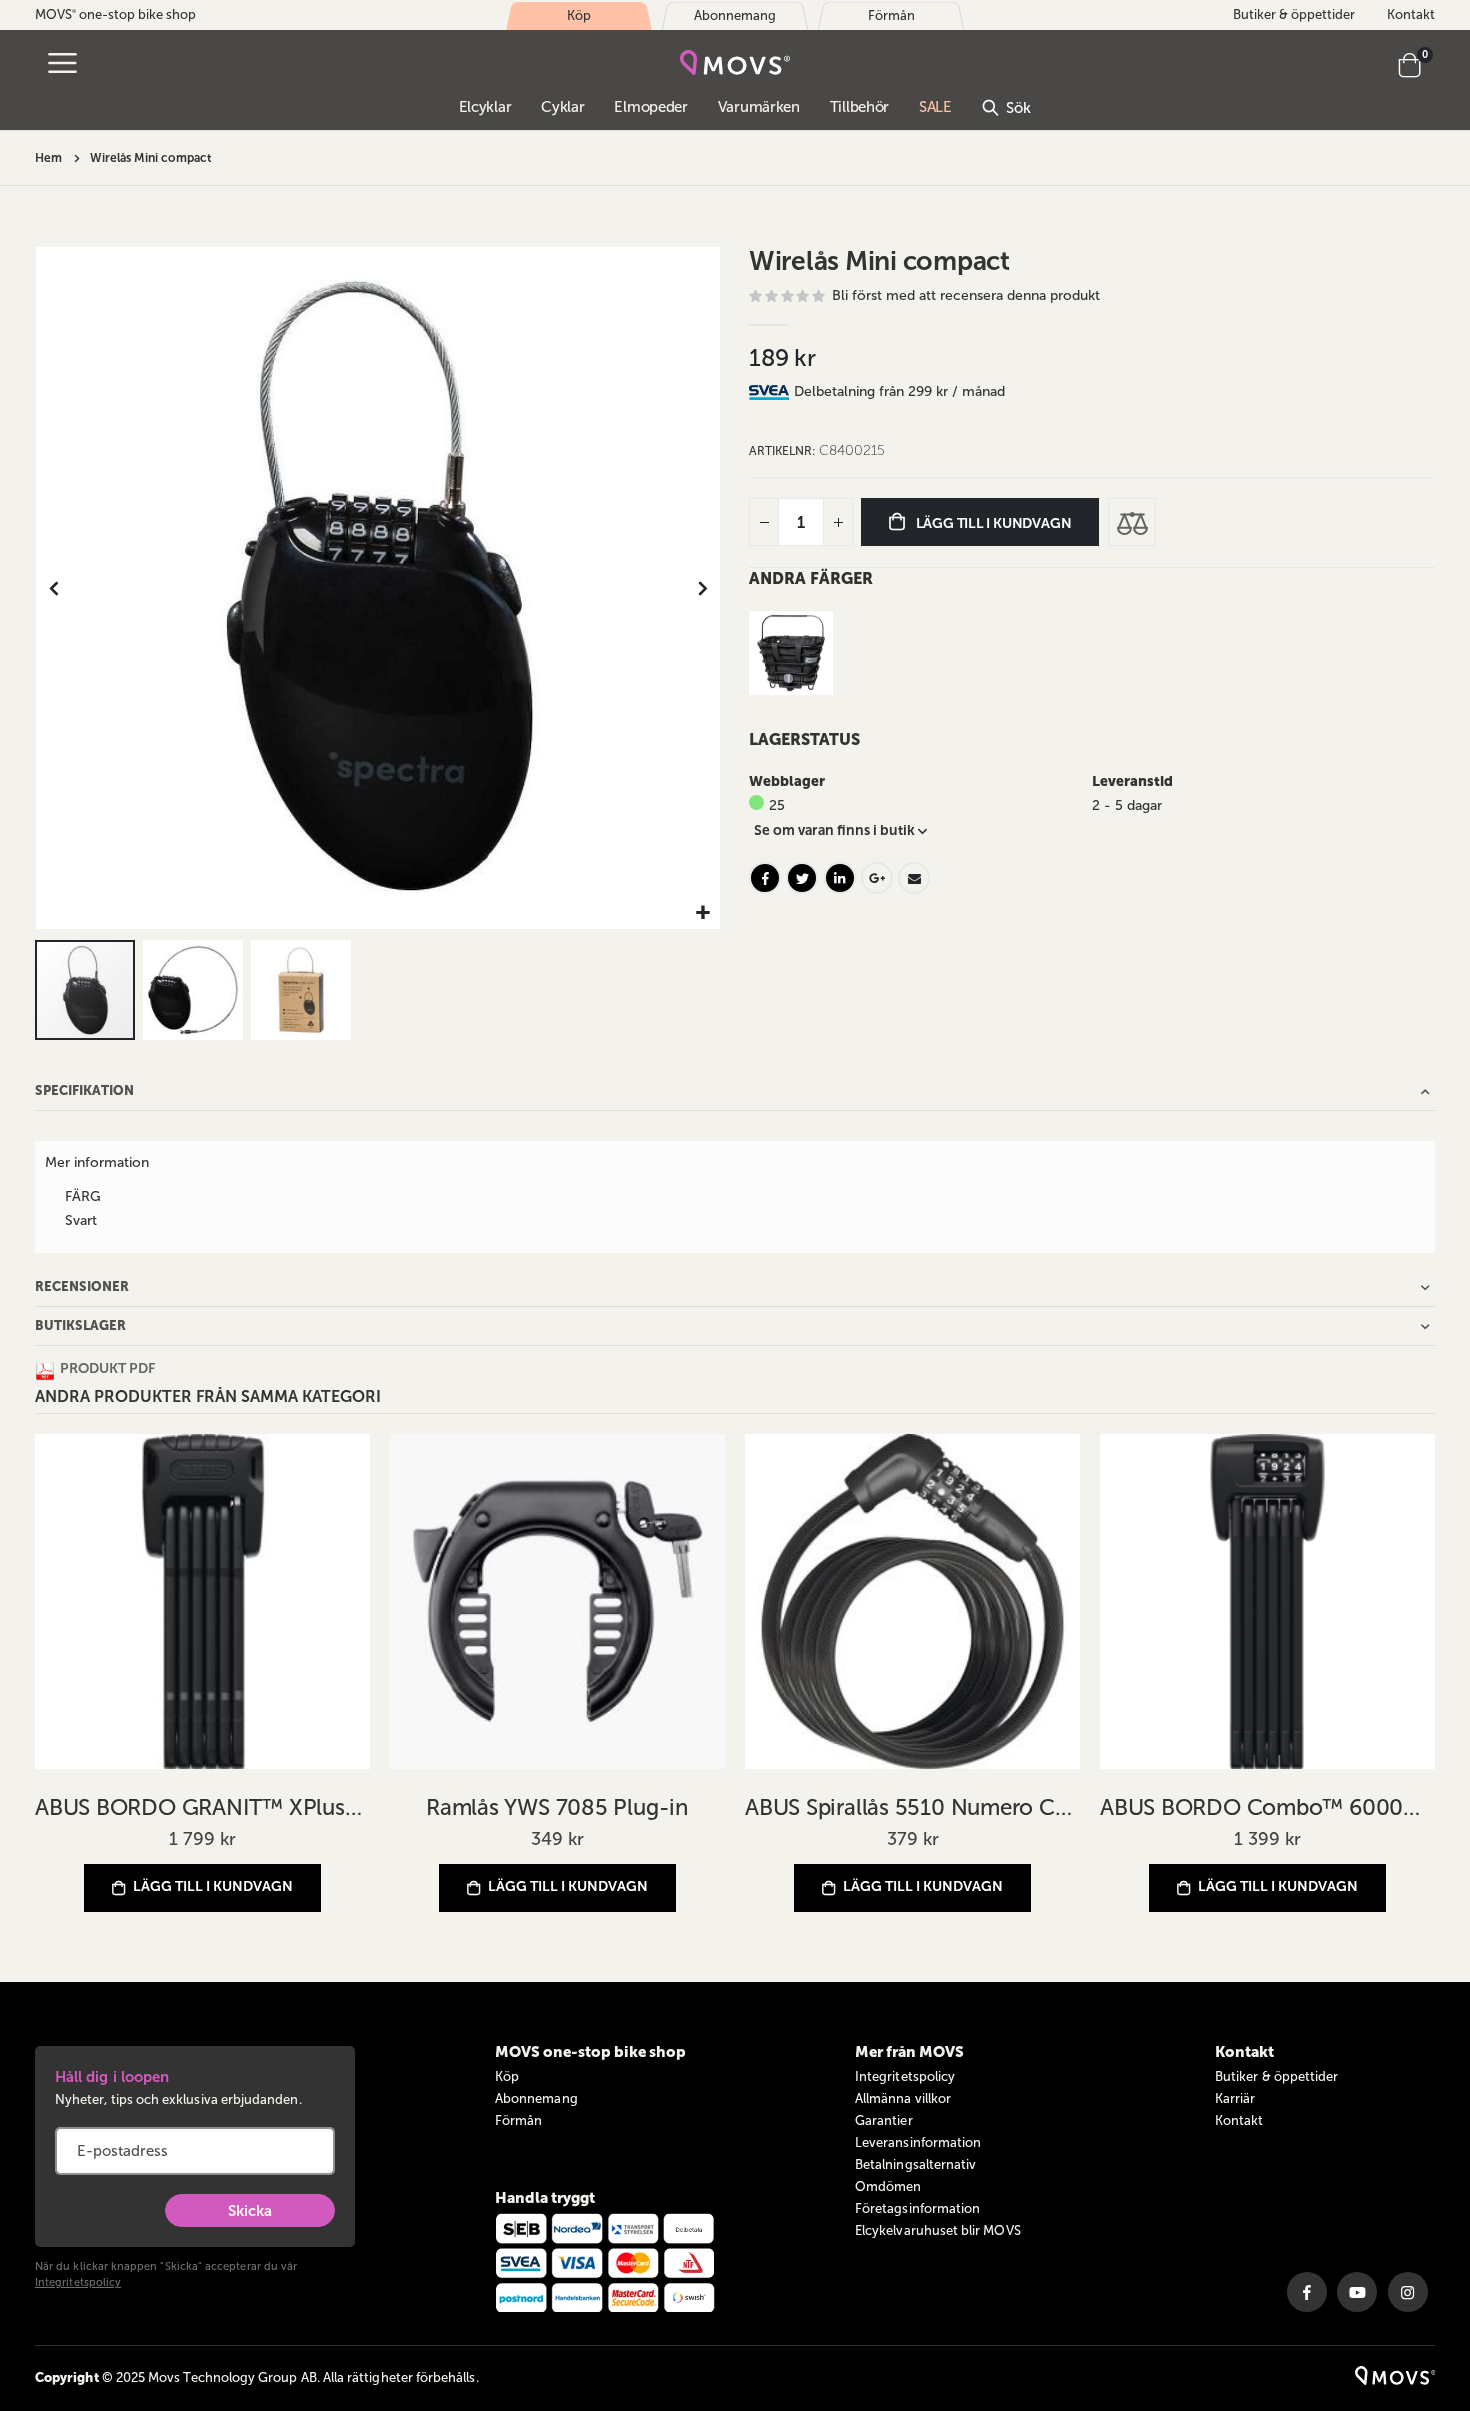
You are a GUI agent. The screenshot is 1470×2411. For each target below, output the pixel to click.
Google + (877, 878)
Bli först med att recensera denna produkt (966, 295)
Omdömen (888, 2186)
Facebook (765, 878)
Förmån (518, 2120)
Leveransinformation (918, 2142)
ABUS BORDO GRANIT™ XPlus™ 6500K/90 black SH (202, 1807)
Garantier (884, 2120)
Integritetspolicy (78, 2282)
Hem (48, 158)
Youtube (1357, 2292)
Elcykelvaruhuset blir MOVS (938, 2230)
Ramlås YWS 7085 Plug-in (557, 1807)
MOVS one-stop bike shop (115, 14)
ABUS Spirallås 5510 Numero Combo (912, 1807)
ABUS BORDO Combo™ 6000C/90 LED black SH (1267, 1807)
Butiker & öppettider (1294, 14)
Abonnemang (536, 2098)
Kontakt (1411, 14)
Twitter (802, 878)
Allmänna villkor (903, 2098)
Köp (507, 2076)
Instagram (1408, 2292)
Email (914, 878)
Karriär (1235, 2098)
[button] (702, 913)
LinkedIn (840, 878)
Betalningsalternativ (915, 2164)
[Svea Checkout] (771, 391)
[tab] (1114, 392)
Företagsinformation (917, 2208)
